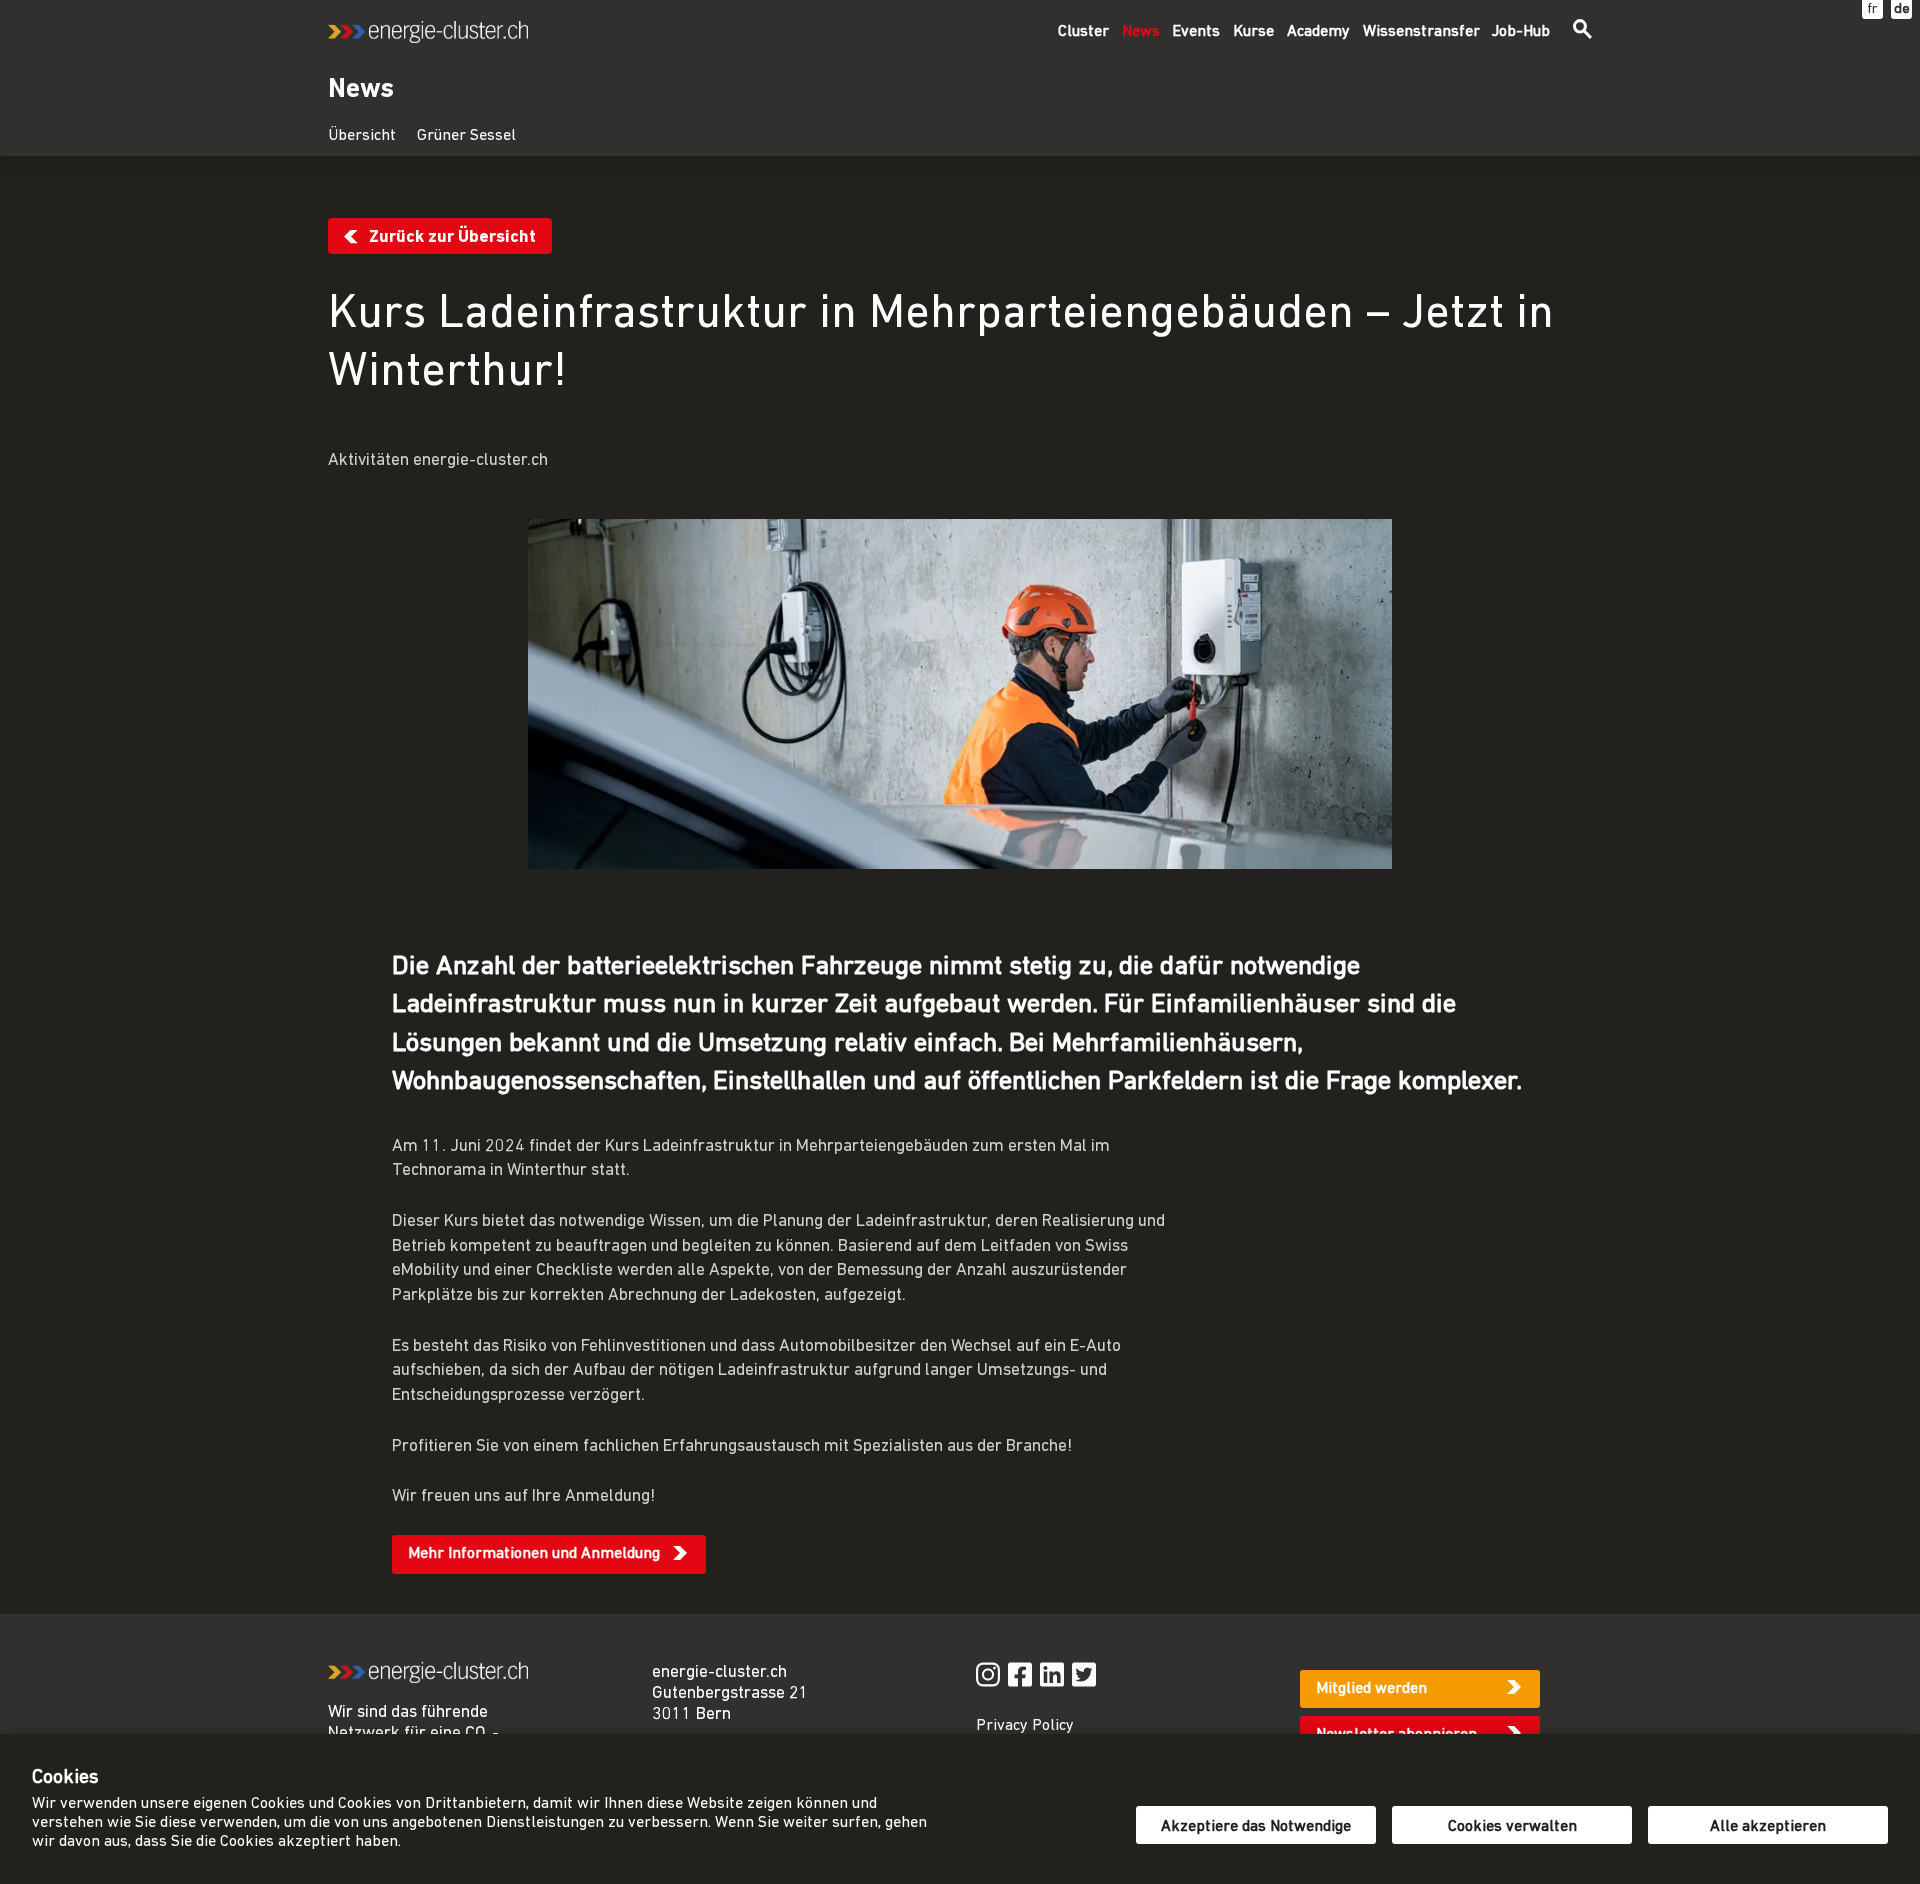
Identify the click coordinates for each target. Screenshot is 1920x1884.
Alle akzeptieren (1768, 1827)
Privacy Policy (1025, 1726)
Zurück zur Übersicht (452, 237)
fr (1872, 9)
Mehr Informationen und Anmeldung (534, 1554)
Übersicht (362, 136)
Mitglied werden (1371, 1689)
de (1902, 9)
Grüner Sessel (466, 136)
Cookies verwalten (1512, 1827)
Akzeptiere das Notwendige (1256, 1827)
